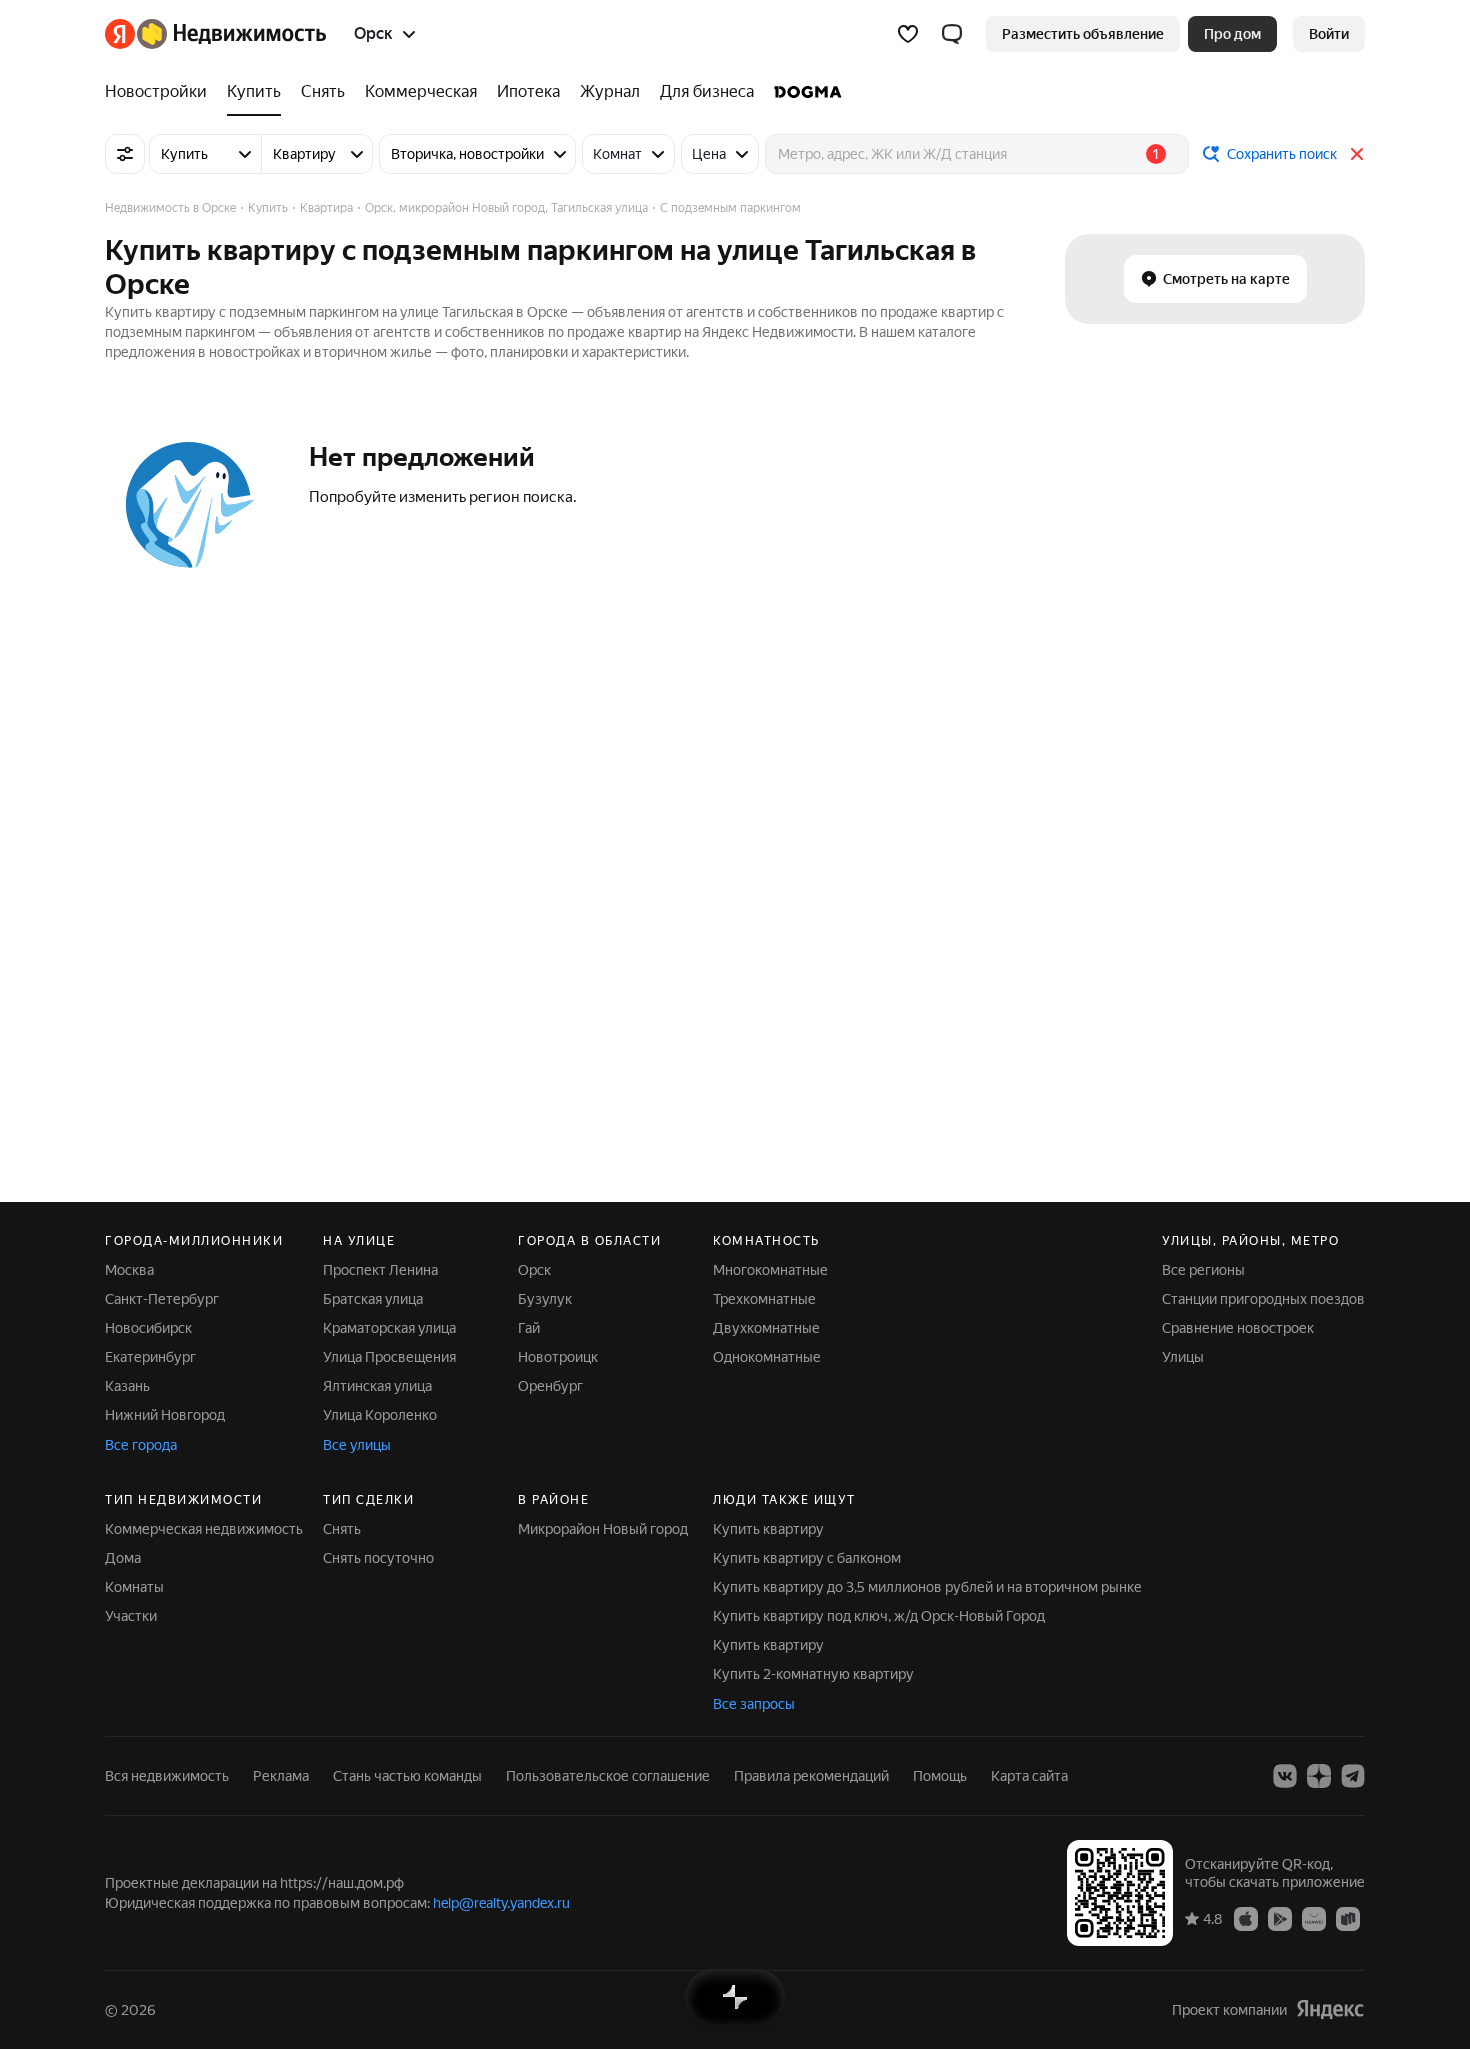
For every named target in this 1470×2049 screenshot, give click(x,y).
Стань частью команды (407, 1776)
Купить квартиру (768, 1529)
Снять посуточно (378, 1558)
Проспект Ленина (380, 1270)
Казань (127, 1386)
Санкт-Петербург (162, 1299)
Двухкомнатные (766, 1328)
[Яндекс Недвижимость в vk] (1285, 1776)
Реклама (281, 1776)
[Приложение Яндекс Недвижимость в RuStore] (1348, 1918)
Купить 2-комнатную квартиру (813, 1674)
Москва (129, 1270)
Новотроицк (558, 1357)
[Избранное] (908, 34)
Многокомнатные (770, 1270)
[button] (952, 34)
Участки (131, 1616)
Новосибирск (148, 1328)
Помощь (940, 1776)
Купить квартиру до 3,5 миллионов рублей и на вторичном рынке (927, 1587)
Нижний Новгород (165, 1415)
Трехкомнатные (764, 1299)
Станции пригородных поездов (1263, 1299)
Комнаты (134, 1587)
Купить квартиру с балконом (807, 1558)
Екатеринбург (150, 1357)
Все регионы (1203, 1270)
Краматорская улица (389, 1328)
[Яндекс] (1330, 2009)
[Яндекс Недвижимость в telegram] (1353, 1776)
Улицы (1183, 1357)
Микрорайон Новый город (603, 1529)
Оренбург (550, 1386)
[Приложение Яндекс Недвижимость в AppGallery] (1314, 1918)
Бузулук (545, 1299)
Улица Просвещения (389, 1357)
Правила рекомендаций (811, 1776)
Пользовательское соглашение (608, 1776)
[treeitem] (161, 92)
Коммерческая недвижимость (204, 1529)
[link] (1329, 34)
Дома (123, 1558)
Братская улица (373, 1299)
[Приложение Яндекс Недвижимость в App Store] (1246, 1918)
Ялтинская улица (377, 1386)
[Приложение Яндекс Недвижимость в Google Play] (1280, 1918)
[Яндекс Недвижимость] (215, 34)
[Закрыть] (1357, 154)
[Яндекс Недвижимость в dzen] (1319, 1776)
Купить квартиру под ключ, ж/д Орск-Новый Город (879, 1616)
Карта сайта (1029, 1776)
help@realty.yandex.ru (501, 1903)
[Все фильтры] (125, 154)
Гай (529, 1328)
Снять (342, 1529)
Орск (534, 1270)
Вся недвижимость (167, 1776)
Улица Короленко (380, 1415)
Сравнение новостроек (1238, 1328)
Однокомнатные (767, 1357)
